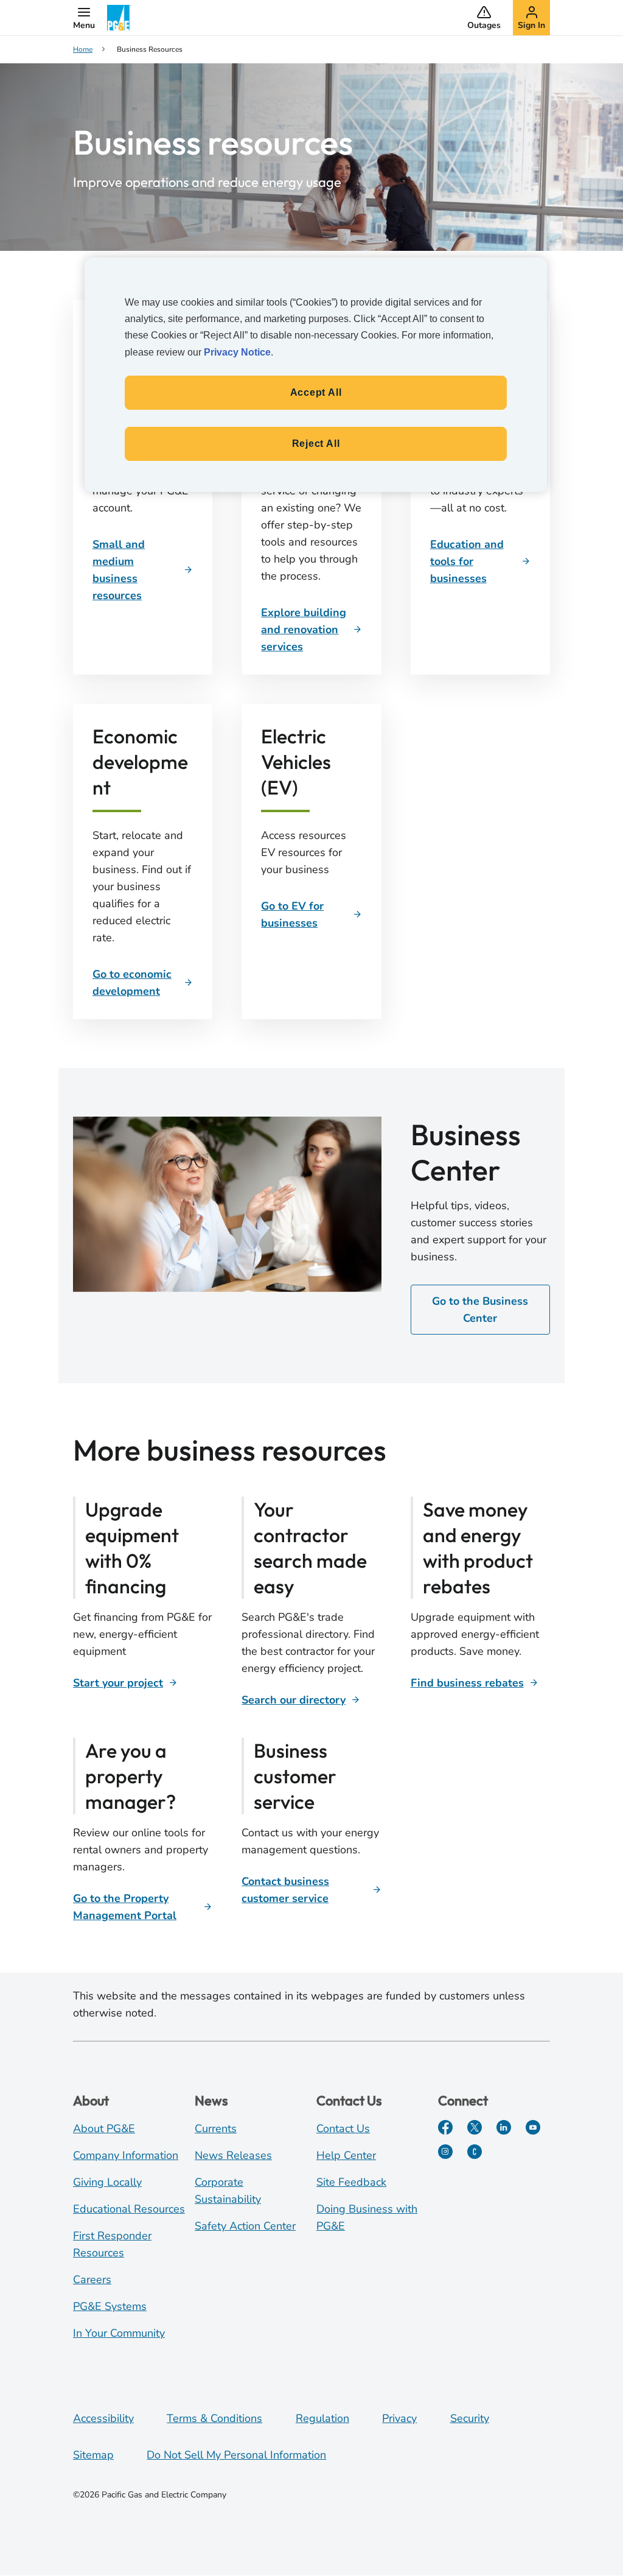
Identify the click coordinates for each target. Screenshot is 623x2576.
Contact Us (343, 2129)
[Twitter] (475, 2127)
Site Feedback (351, 2182)
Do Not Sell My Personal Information (236, 2455)
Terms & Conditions (214, 2418)
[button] (84, 18)
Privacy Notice (237, 352)
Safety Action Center (245, 2226)
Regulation (322, 2418)
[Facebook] (445, 2127)
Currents (216, 2129)
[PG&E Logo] (119, 18)
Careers (92, 2279)
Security (470, 2418)
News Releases (233, 2155)
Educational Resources (129, 2209)
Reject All (316, 444)
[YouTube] (533, 2127)
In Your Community (119, 2333)
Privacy (399, 2418)
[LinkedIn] (504, 2127)
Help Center (346, 2155)
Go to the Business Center (480, 1310)
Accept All (316, 392)
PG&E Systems (110, 2306)
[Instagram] (445, 2152)
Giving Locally (107, 2182)
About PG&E (104, 2129)
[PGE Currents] (475, 2152)
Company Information (126, 2155)
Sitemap (93, 2455)
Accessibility (103, 2418)
